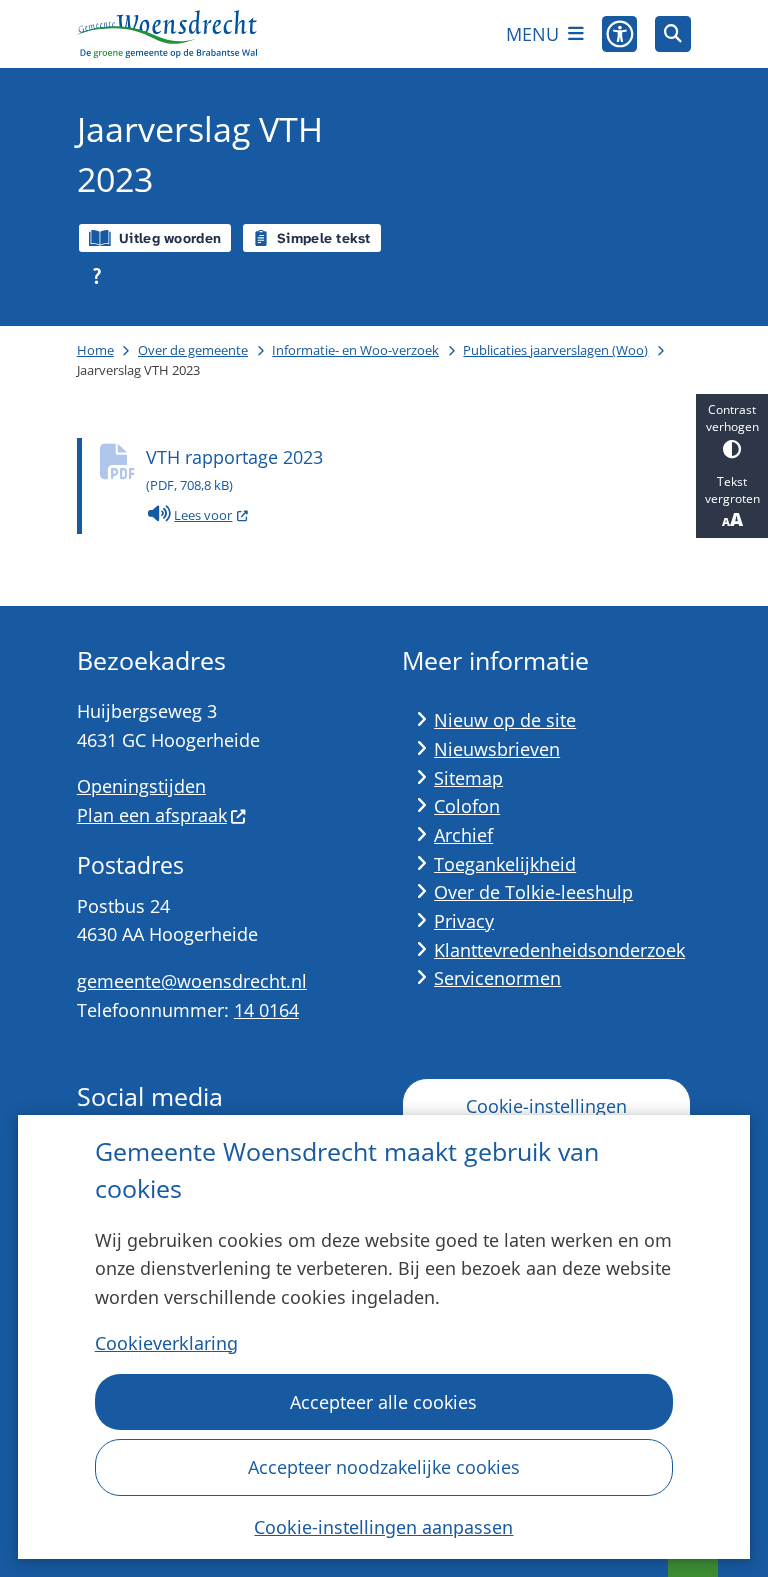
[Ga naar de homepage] (167, 33)
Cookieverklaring (166, 1343)
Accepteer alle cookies (383, 1402)
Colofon (467, 806)
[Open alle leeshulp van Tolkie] (97, 276)
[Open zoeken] (673, 34)
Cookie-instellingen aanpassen (383, 1527)
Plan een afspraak (152, 815)
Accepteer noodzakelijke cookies (384, 1467)
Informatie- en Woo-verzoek (355, 350)
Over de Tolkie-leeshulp (533, 892)
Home (95, 350)
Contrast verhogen (732, 418)
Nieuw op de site (505, 720)
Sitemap (468, 778)
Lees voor (211, 517)
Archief (463, 835)
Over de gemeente (193, 350)
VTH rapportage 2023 (234, 470)
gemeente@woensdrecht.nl (192, 981)
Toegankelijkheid (505, 864)
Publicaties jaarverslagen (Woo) (555, 350)
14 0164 (266, 1010)
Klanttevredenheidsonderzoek (559, 950)
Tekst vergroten (732, 490)
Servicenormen (497, 978)
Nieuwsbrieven (497, 749)
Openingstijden (141, 786)
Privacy (464, 921)
